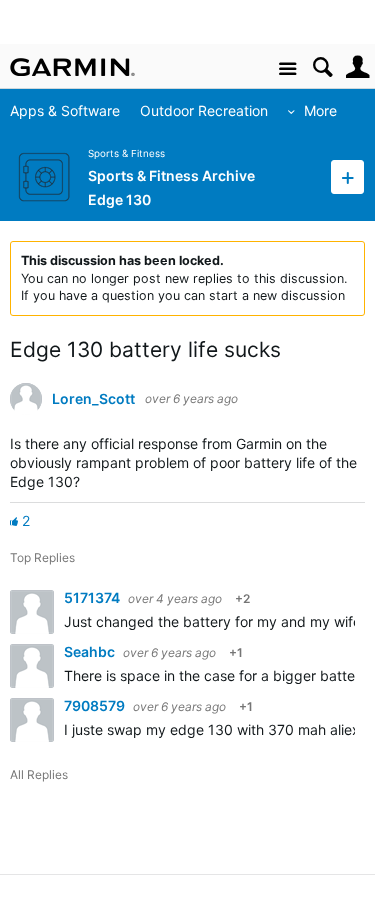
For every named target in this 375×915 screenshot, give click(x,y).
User (357, 67)
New (347, 176)
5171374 (93, 597)
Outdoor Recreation (204, 110)
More (320, 110)
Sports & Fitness (126, 153)
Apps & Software (65, 110)
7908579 (96, 705)
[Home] (72, 67)
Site (287, 69)
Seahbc (91, 651)
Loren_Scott (93, 399)
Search (322, 67)
